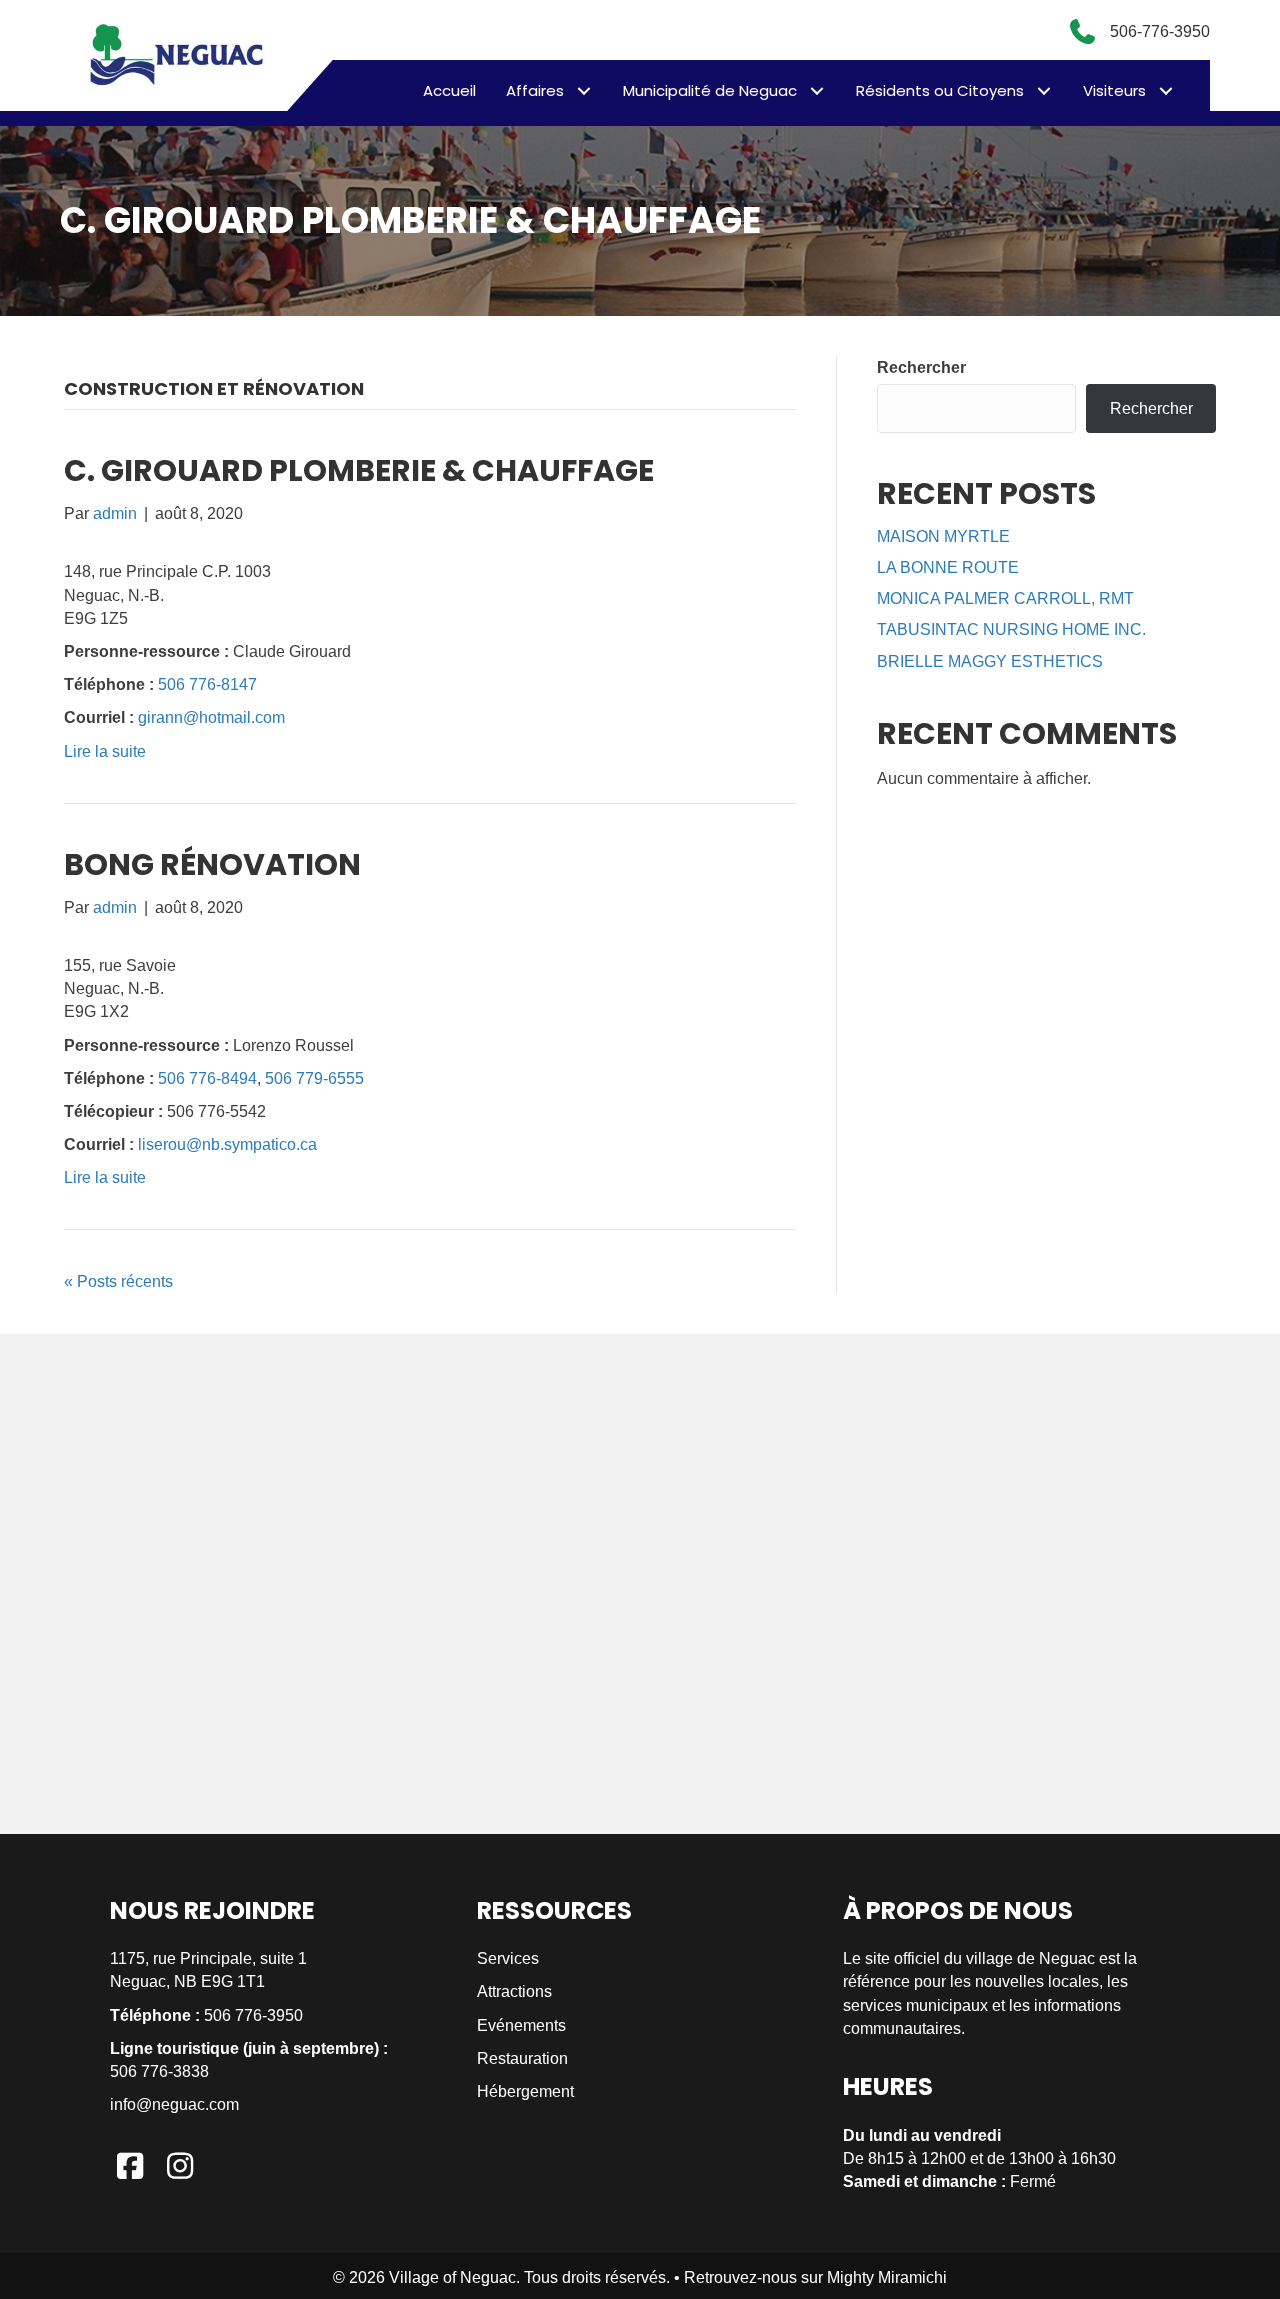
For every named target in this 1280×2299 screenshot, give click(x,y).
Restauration (522, 2058)
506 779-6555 (314, 1078)
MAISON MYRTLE (943, 536)
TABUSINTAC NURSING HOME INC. (1011, 629)
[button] (583, 90)
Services (508, 1958)
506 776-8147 (207, 684)
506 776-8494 (207, 1078)
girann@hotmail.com (211, 717)
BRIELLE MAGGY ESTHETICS (990, 661)
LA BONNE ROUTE (948, 567)
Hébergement (525, 2091)
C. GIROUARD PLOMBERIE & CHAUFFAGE (359, 470)
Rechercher (921, 367)
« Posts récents (118, 1281)
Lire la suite (105, 751)
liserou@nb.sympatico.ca (227, 1144)
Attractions (514, 1991)
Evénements (521, 2025)
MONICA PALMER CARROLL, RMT (1005, 598)
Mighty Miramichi (887, 2277)
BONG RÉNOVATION (212, 864)
